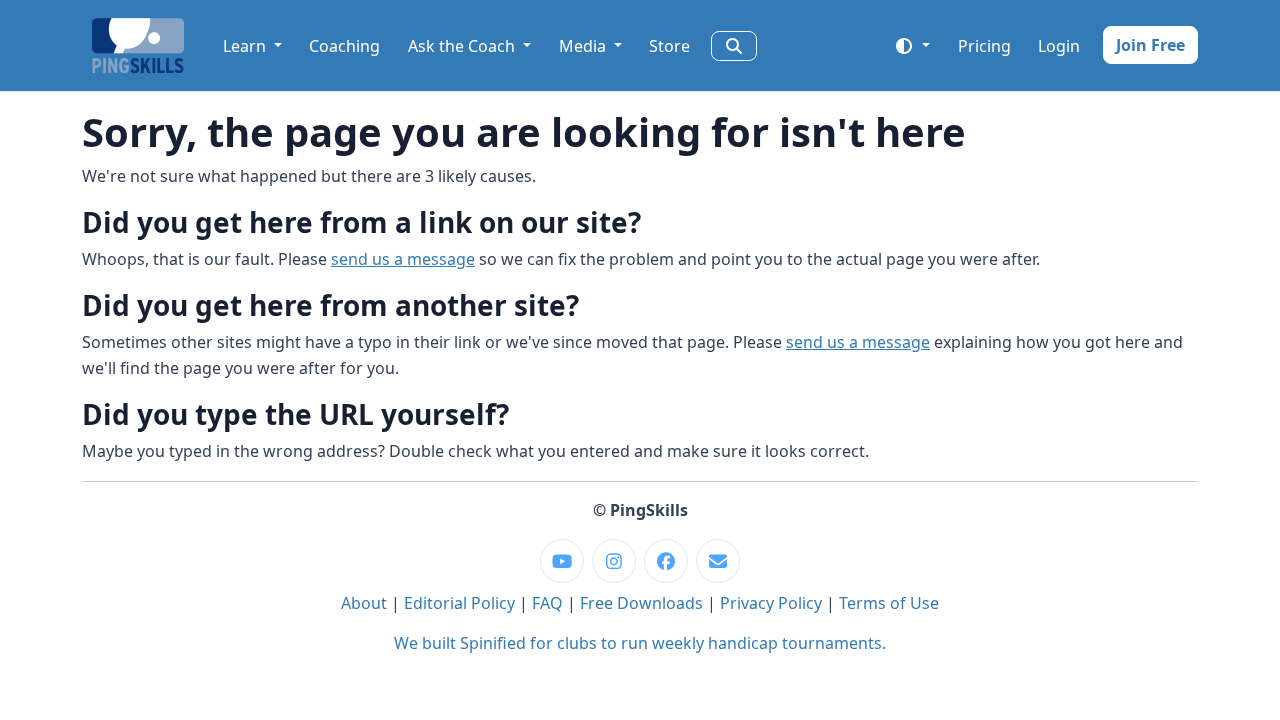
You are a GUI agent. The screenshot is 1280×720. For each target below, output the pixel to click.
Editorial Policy (459, 603)
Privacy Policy (771, 603)
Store (669, 46)
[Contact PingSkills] (718, 561)
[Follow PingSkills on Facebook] (666, 561)
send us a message (403, 259)
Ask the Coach (463, 46)
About (364, 603)
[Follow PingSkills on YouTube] (562, 561)
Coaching (344, 46)
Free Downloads (641, 603)
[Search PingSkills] (734, 46)
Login (1059, 46)
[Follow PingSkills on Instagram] (614, 561)
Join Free (1150, 45)
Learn (246, 46)
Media (584, 46)
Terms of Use (889, 603)
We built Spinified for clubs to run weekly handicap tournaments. (640, 643)
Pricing (984, 46)
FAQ (547, 603)
